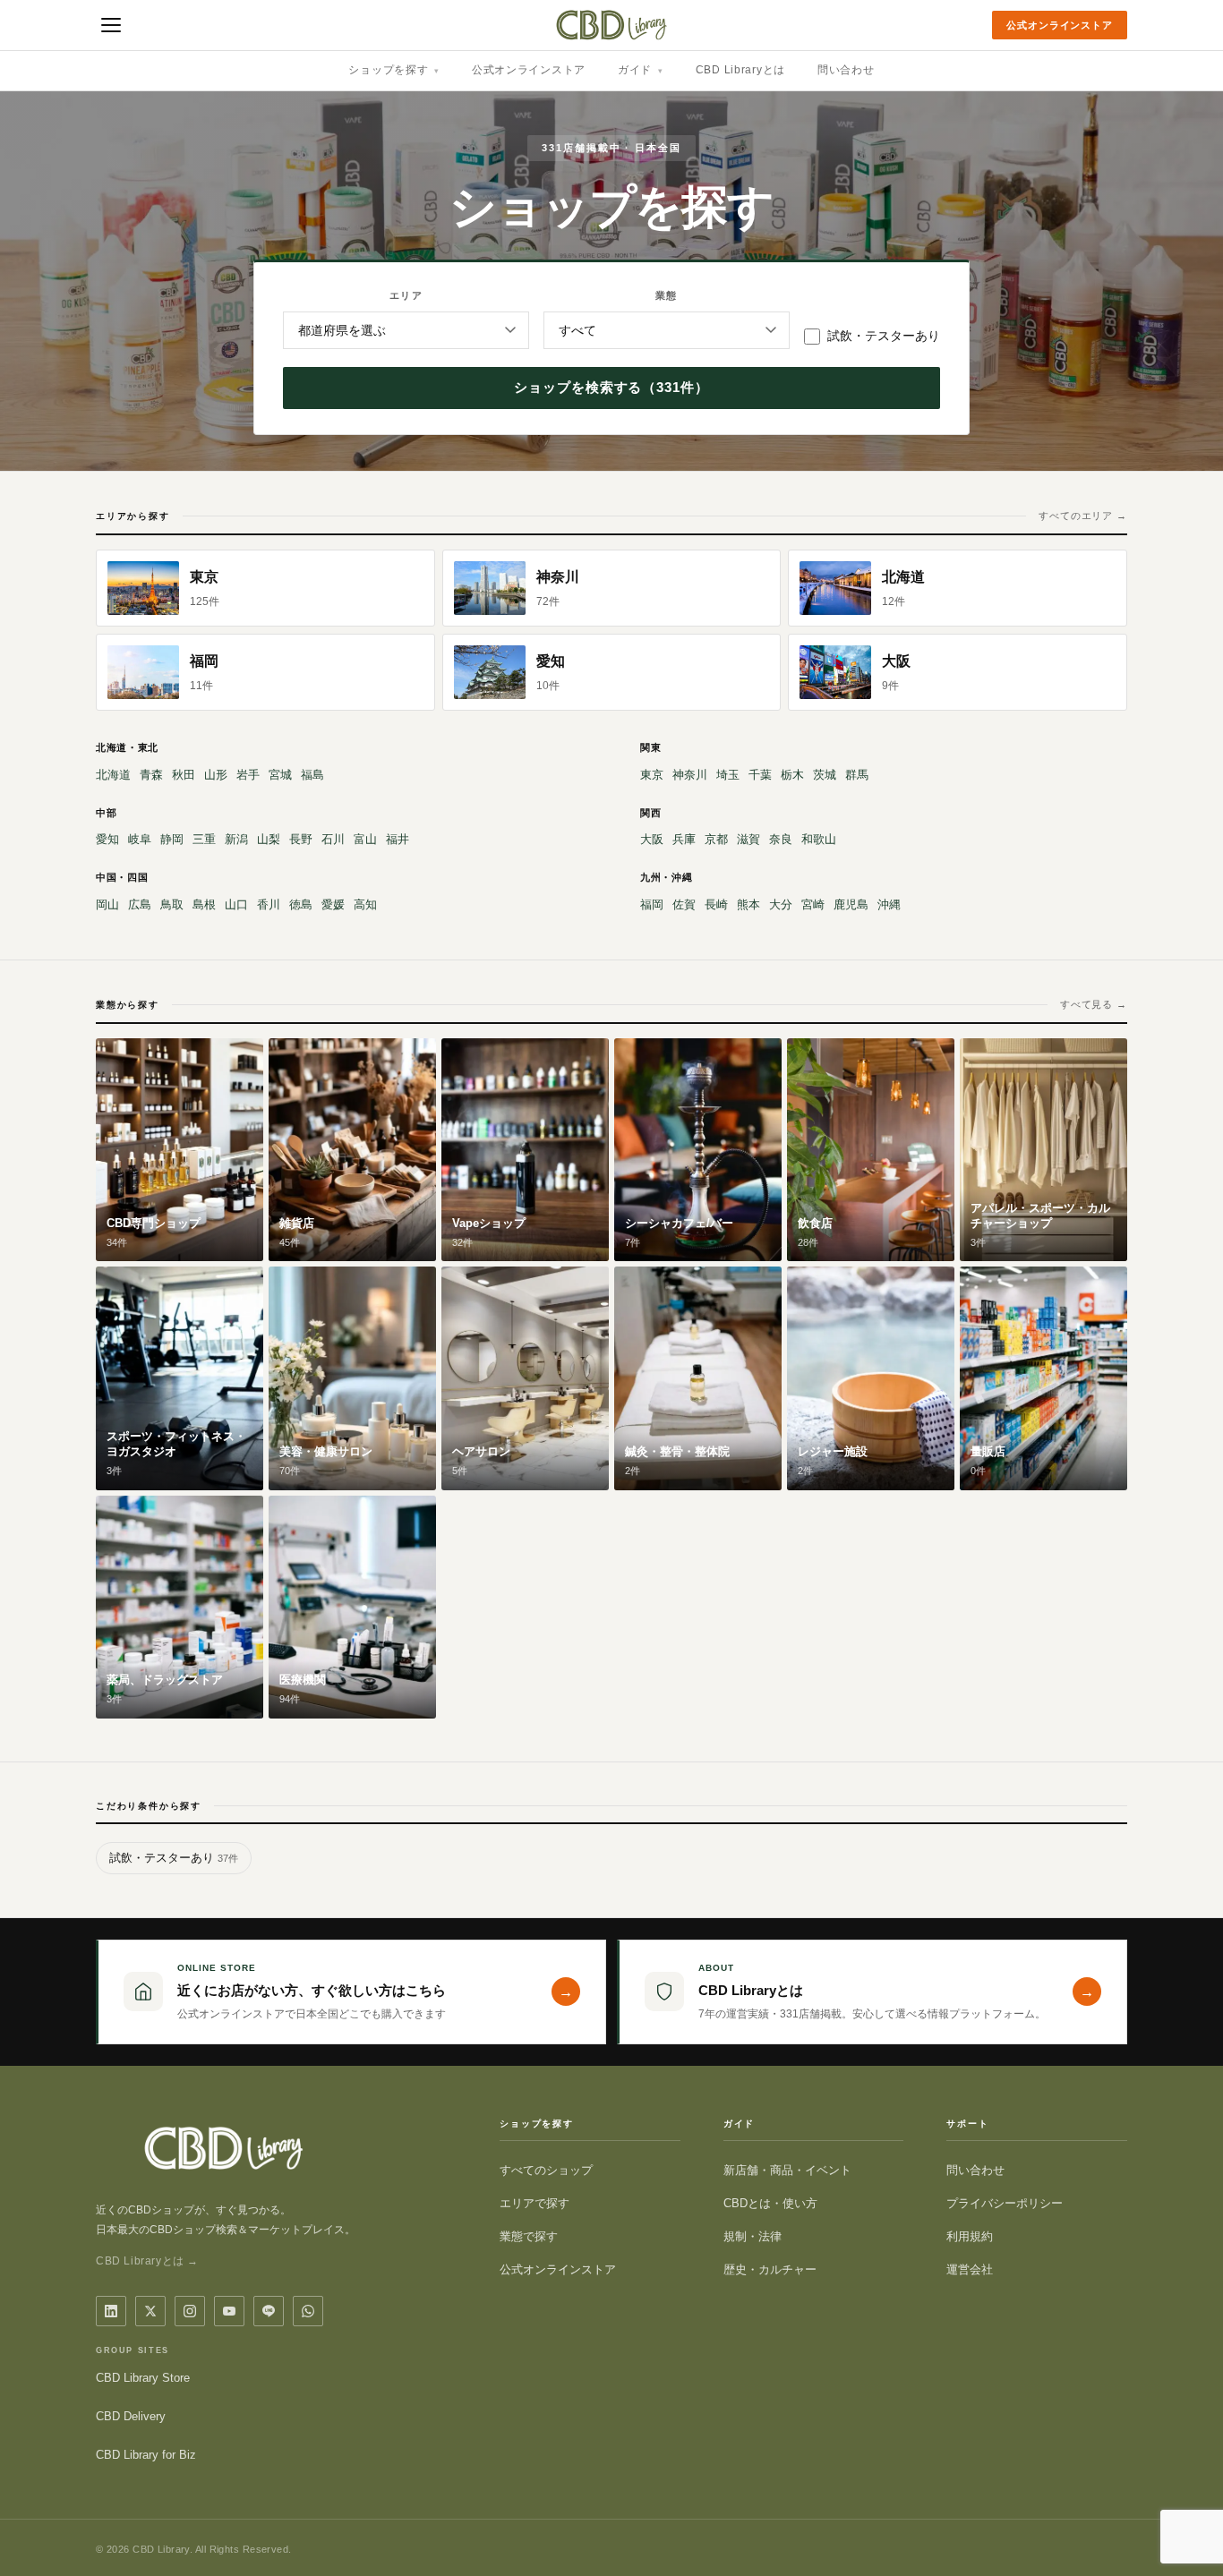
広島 (140, 904)
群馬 (857, 775)
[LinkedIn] (111, 2311)
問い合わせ (846, 70)
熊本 (748, 904)
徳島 (301, 904)
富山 (365, 839)
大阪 (652, 839)
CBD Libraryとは (740, 70)
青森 (151, 775)
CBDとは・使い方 (770, 2203)
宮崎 (813, 904)
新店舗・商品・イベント (787, 2170)
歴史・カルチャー (770, 2269)
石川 (333, 839)
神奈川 (690, 775)
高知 (365, 904)
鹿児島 (851, 904)
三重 (204, 839)
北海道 (113, 775)
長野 (301, 839)
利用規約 (970, 2236)
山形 (216, 775)
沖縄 (889, 904)
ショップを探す (394, 70)
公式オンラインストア (1060, 25)
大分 (781, 904)
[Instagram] (190, 2311)
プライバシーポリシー (1005, 2203)
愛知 (107, 839)
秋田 (184, 775)
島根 (204, 904)
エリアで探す (535, 2203)
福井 (398, 839)
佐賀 (684, 904)
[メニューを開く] (111, 25)
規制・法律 (753, 2236)
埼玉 (728, 775)
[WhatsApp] (308, 2311)
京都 (716, 839)
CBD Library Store (143, 2378)
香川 (269, 904)
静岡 (172, 839)
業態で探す (529, 2236)
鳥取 (172, 904)
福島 (312, 775)
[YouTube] (229, 2311)
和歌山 (819, 839)
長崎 (716, 904)
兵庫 (684, 839)
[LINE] (269, 2311)
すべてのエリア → (1083, 516)
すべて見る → (1094, 1004)
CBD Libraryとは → (147, 2261)
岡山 (107, 904)
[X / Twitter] (150, 2311)
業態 (666, 295)
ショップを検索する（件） (611, 387)
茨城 (825, 775)
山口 (236, 904)
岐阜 (140, 839)
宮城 (280, 775)
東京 (652, 775)
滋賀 (748, 839)
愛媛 (333, 904)
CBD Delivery (131, 2416)
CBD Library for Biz (146, 2455)
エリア (406, 295)
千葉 (760, 775)
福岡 (652, 904)
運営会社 (970, 2269)
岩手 (248, 775)
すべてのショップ (546, 2170)
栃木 (792, 775)
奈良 (781, 839)
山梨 (269, 839)
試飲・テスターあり (884, 336)
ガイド (641, 70)
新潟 (236, 839)
